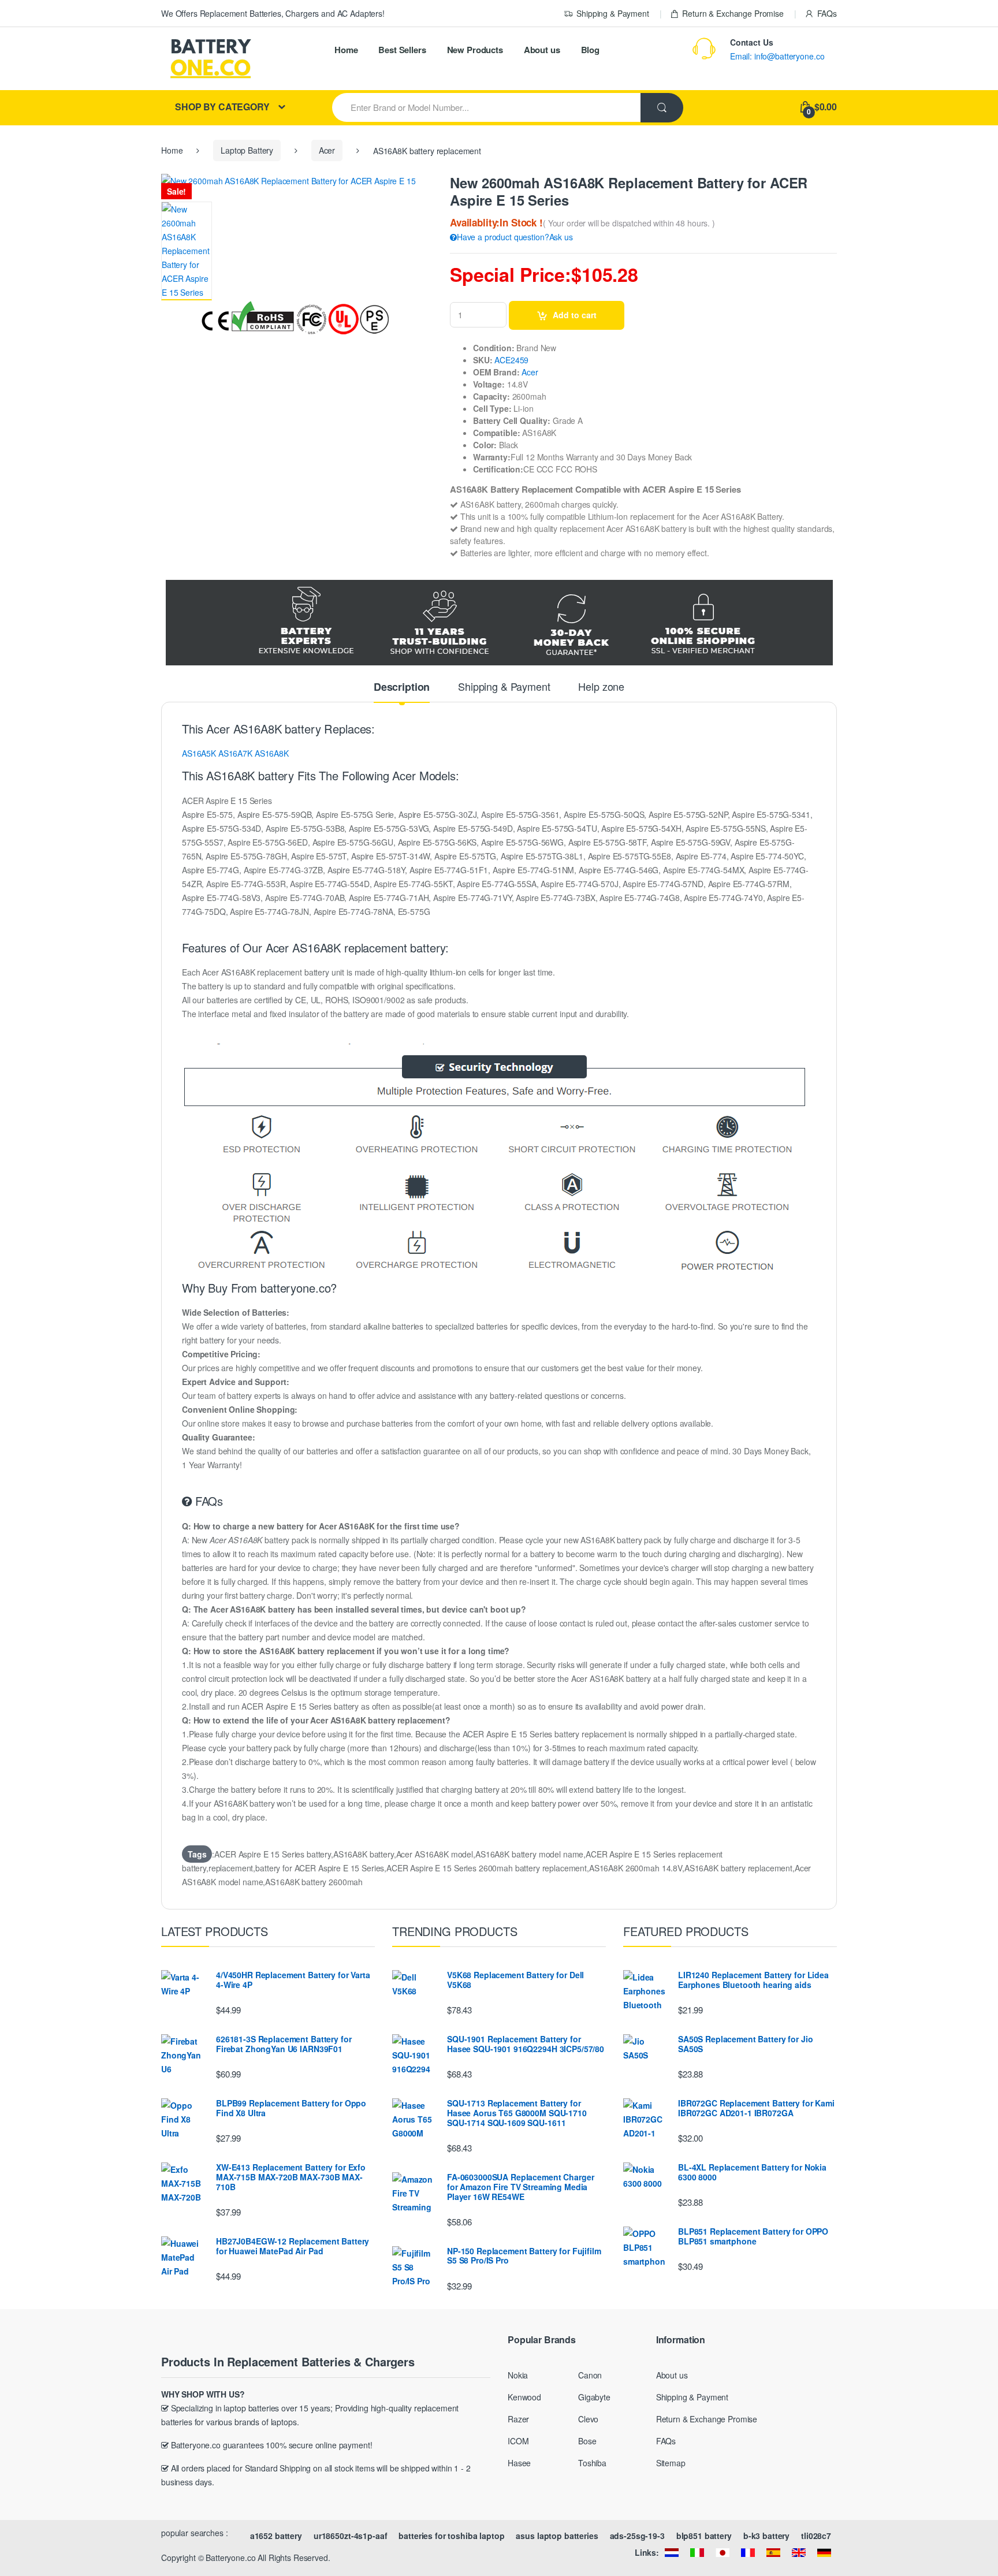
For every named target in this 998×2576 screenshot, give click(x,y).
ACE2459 (511, 360)
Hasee (519, 2463)
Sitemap (671, 2463)
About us (542, 50)
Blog (590, 50)
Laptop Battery (247, 150)
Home (346, 50)
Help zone (601, 687)
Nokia (518, 2375)
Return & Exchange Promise (733, 13)
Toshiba (592, 2463)
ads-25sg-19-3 (637, 2536)
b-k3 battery (766, 2536)
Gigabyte (594, 2397)
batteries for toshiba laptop (451, 2536)
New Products (475, 50)
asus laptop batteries (557, 2536)
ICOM (518, 2441)
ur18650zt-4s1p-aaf (350, 2536)
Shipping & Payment (612, 13)
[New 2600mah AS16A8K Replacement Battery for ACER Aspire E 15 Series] (187, 251)
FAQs (827, 13)
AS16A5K (199, 753)
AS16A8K (272, 753)
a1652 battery (276, 2536)
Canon (590, 2375)
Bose (587, 2441)
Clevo (588, 2419)
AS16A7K (235, 753)
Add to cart (575, 315)
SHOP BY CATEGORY (222, 107)
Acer (327, 150)
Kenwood (524, 2397)
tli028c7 (816, 2536)
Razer (518, 2419)
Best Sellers (402, 50)
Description (402, 688)
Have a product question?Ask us (515, 237)
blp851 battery (704, 2536)
